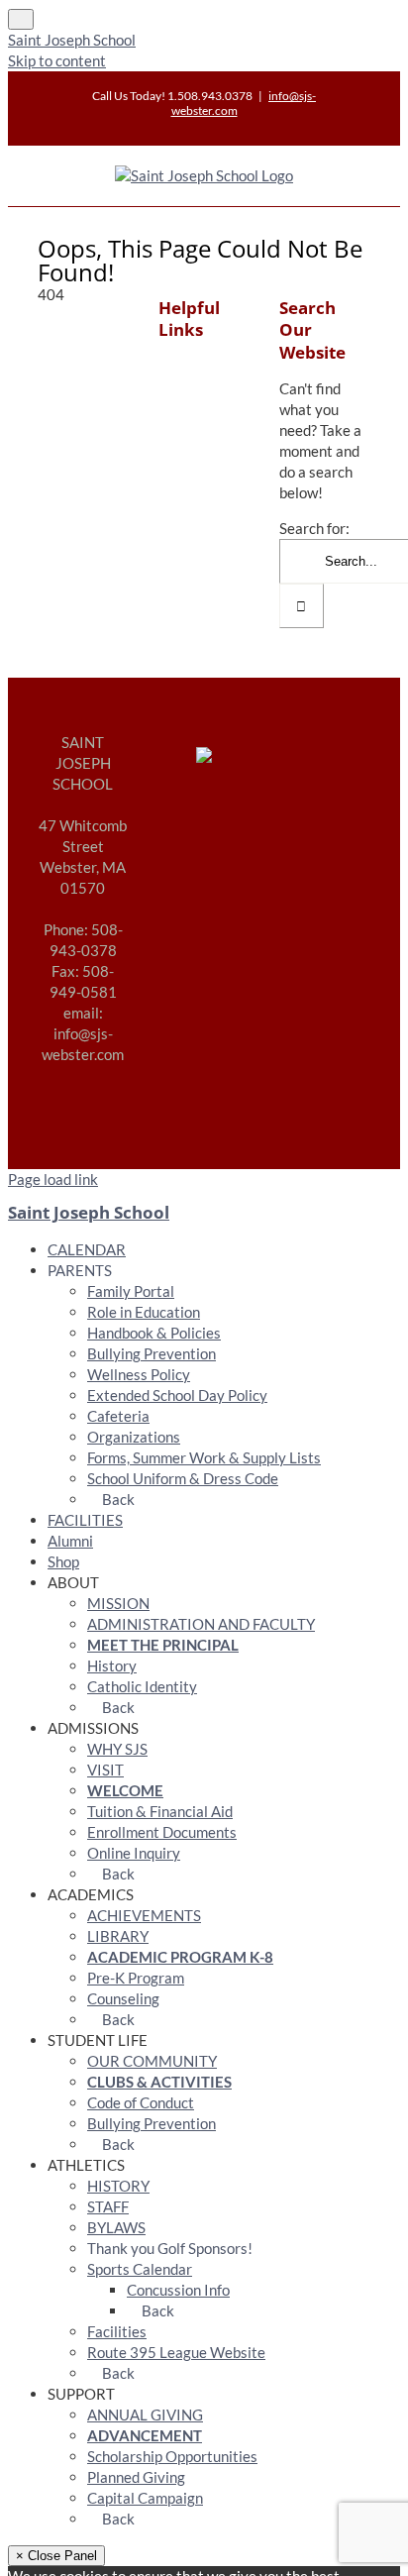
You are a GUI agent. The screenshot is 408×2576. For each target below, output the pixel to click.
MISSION (118, 1603)
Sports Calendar (140, 2269)
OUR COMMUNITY (152, 2061)
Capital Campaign (145, 2498)
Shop (63, 1561)
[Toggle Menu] (21, 19)
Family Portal (131, 1291)
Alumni (70, 1541)
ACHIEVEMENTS (144, 1915)
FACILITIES (85, 1520)
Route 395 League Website (176, 2352)
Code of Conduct (141, 2102)
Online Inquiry (134, 1853)
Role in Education (144, 1312)
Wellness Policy (139, 1374)
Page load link (53, 1179)
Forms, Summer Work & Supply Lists (204, 1457)
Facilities (117, 2331)
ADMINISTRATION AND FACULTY (201, 1624)
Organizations (134, 1437)
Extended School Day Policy (177, 1395)
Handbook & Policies (154, 1333)
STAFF (108, 2206)
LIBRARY (118, 1936)
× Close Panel (56, 2556)
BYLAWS (116, 2227)
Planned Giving (136, 2477)
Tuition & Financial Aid (160, 1811)
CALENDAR (87, 1249)
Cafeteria (118, 1416)
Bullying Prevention (152, 1353)
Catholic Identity (142, 1686)
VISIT (105, 1770)
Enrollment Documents (162, 1832)
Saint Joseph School (72, 40)
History (112, 1665)
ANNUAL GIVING (145, 2415)
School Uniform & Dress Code (183, 1478)
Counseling (123, 1998)
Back (117, 1499)
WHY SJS (117, 1749)
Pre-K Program (136, 1978)
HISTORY (118, 2186)
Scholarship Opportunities (172, 2456)
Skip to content (57, 60)
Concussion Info (178, 2290)
